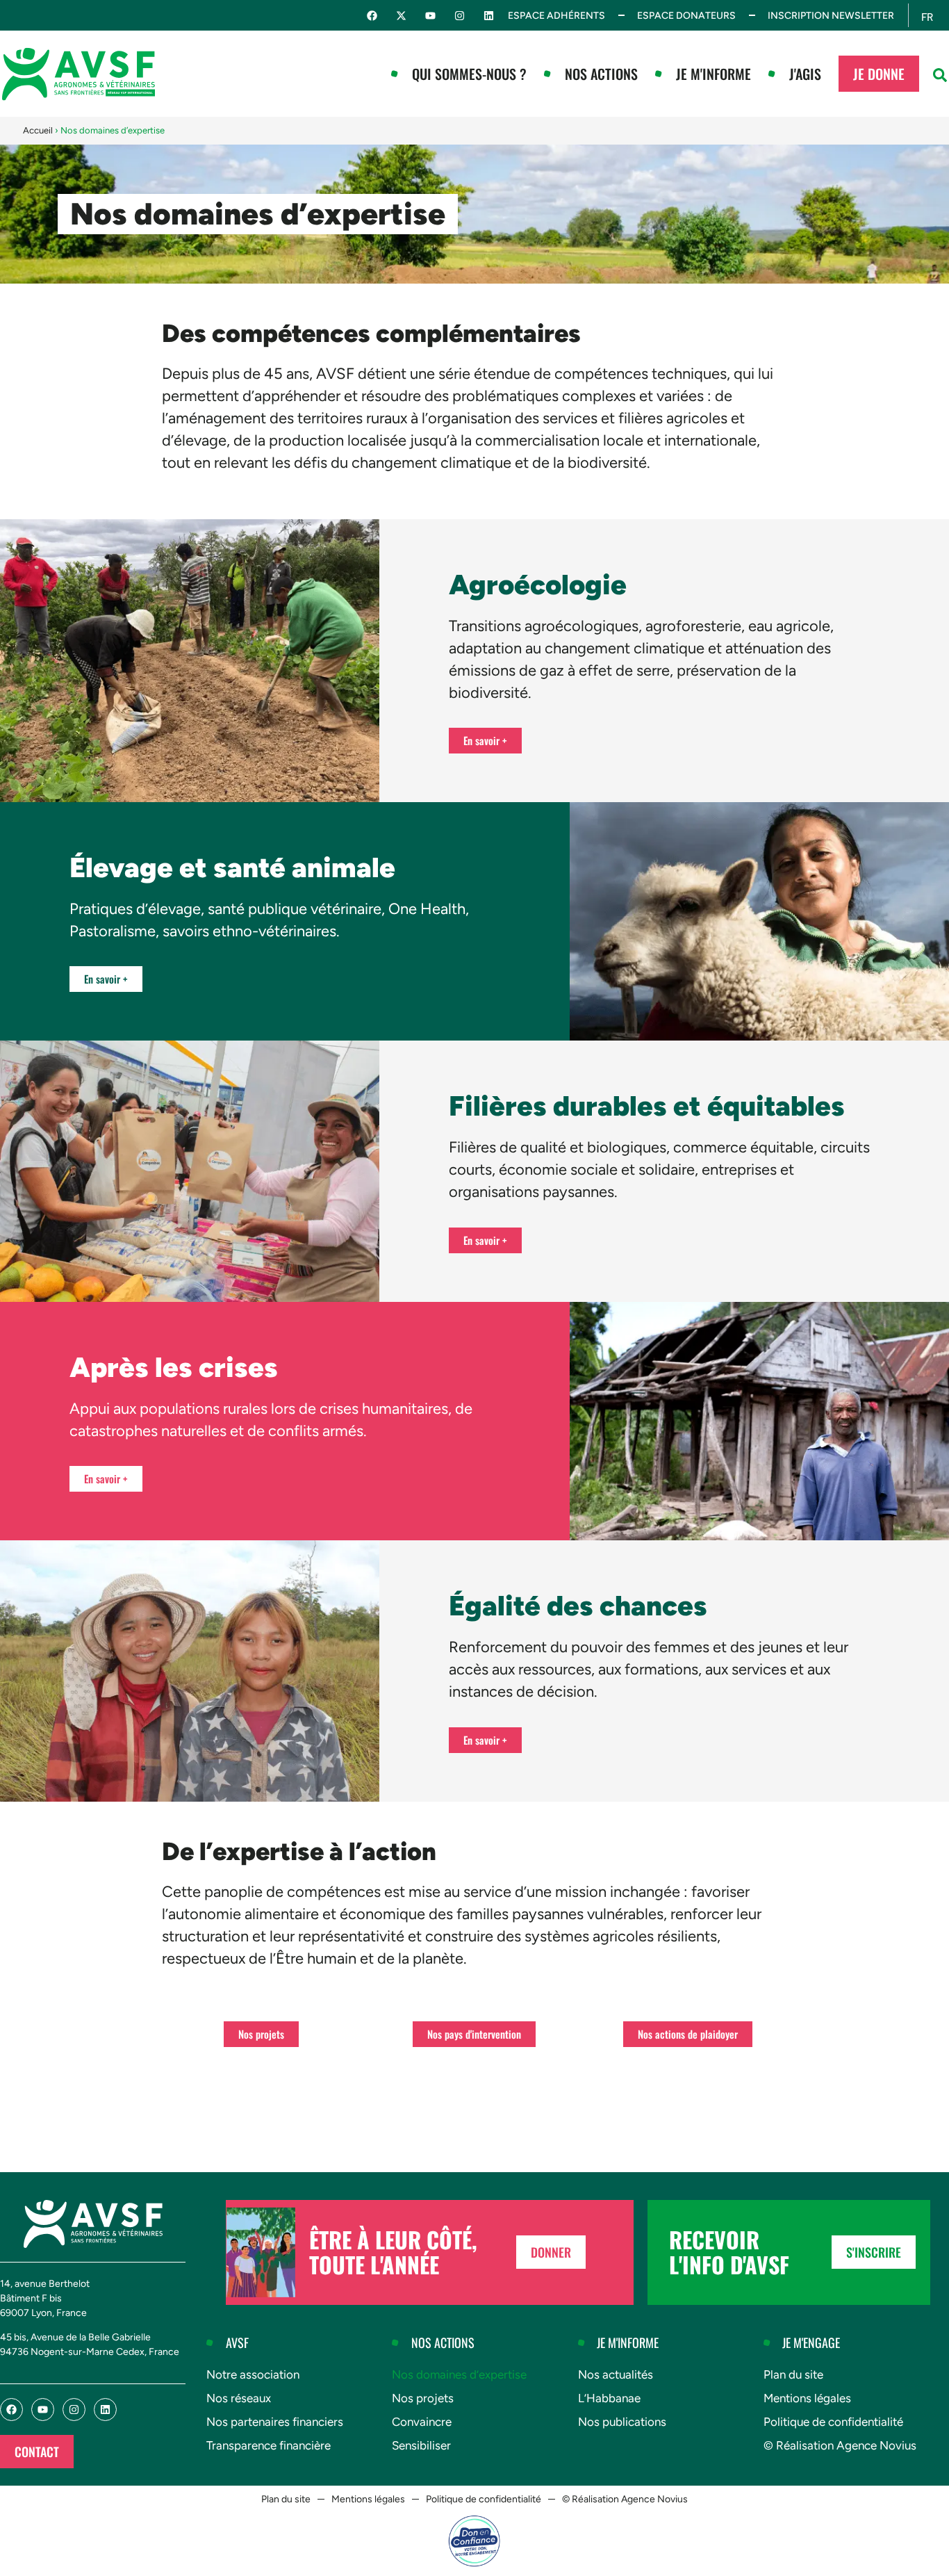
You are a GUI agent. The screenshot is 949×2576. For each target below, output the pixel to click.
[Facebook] (372, 16)
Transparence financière (269, 2445)
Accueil (38, 130)
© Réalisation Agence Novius (840, 2445)
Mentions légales (807, 2398)
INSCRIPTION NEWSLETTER (831, 16)
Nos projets (423, 2398)
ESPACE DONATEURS (686, 16)
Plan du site (793, 2374)
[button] (940, 75)
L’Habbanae (609, 2398)
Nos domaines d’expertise (459, 2374)
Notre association (253, 2374)
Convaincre (422, 2422)
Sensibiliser (421, 2445)
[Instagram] (460, 16)
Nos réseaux (239, 2398)
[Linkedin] (489, 16)
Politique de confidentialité (833, 2422)
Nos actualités (616, 2374)
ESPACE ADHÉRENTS (556, 16)
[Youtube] (430, 16)
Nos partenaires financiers (275, 2422)
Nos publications (622, 2422)
